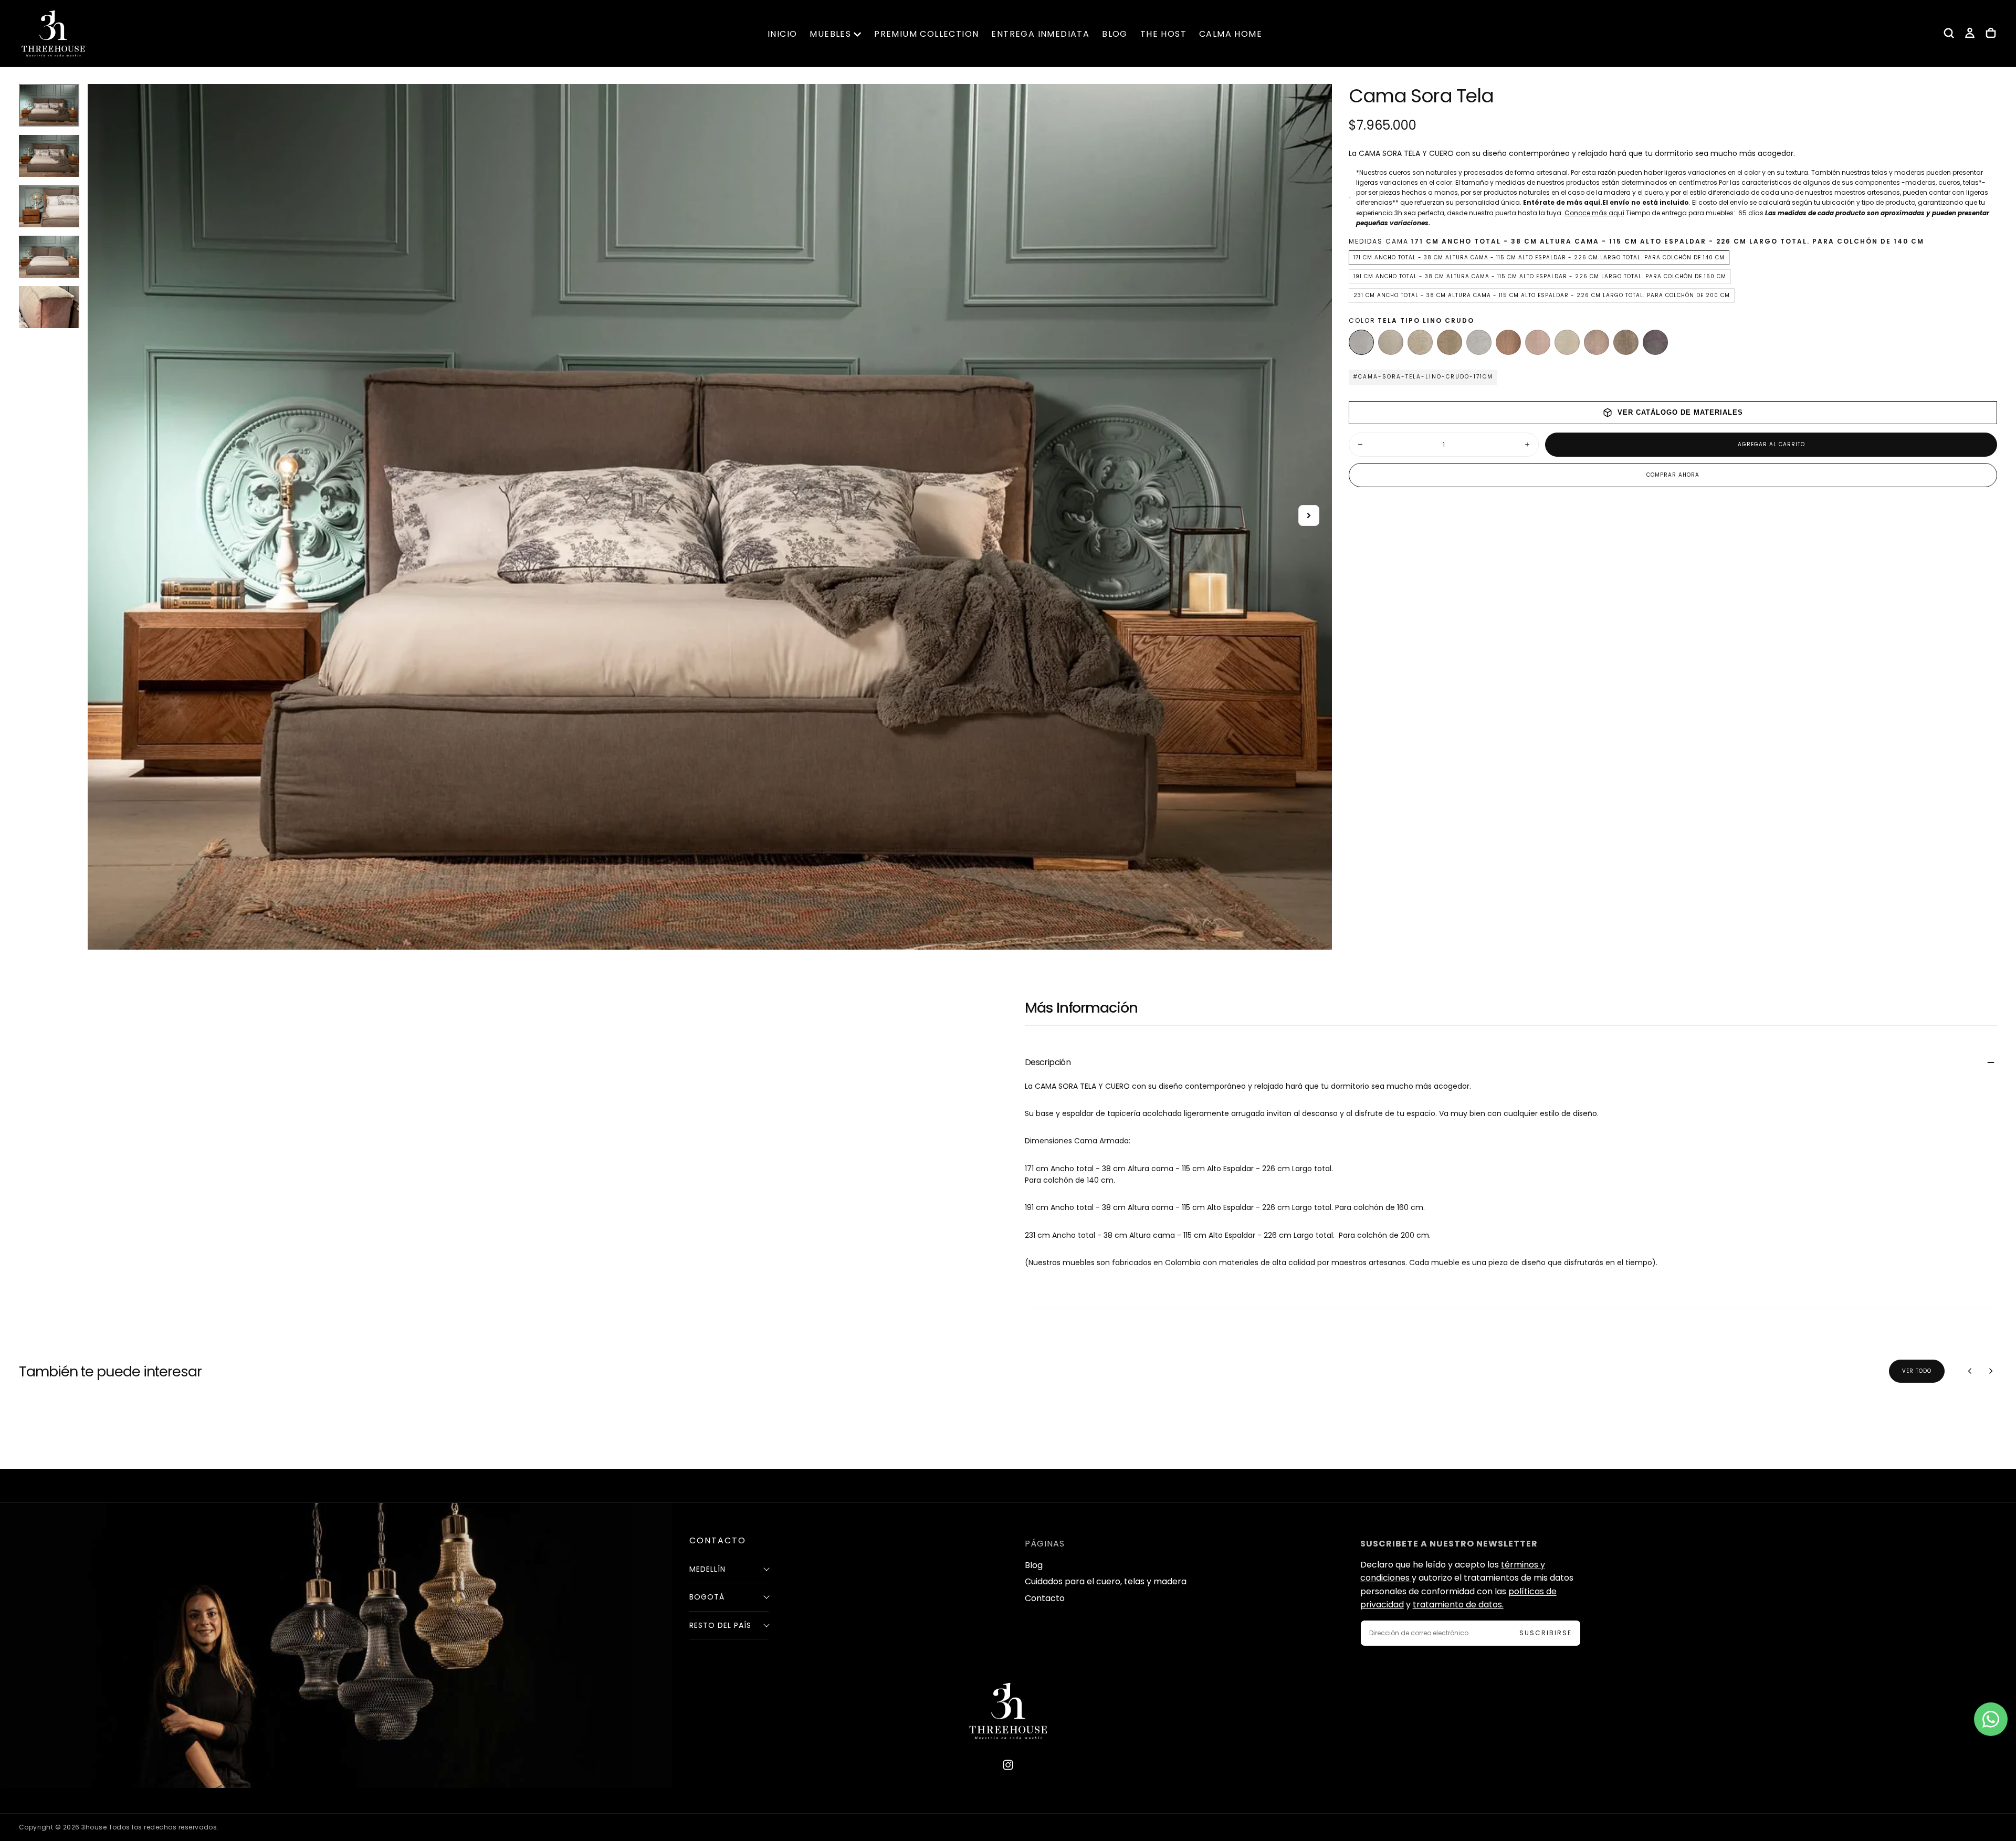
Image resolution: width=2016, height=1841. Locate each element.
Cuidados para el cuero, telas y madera (1106, 1581)
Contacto (1045, 1598)
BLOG (1115, 34)
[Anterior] (1970, 1371)
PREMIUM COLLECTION (926, 34)
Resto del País (720, 1625)
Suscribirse (1546, 1633)
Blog (1034, 1565)
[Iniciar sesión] (1970, 33)
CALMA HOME (1231, 34)
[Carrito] (1991, 33)
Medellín (707, 1569)
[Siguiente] (1991, 1371)
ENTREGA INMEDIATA (1040, 34)
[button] (1949, 33)
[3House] (1008, 1711)
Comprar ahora (1673, 475)
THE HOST (1163, 34)
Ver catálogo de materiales (1680, 412)
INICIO (782, 34)
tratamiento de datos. (1458, 1605)
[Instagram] (1008, 1765)
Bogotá (707, 1597)
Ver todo (1917, 1371)
